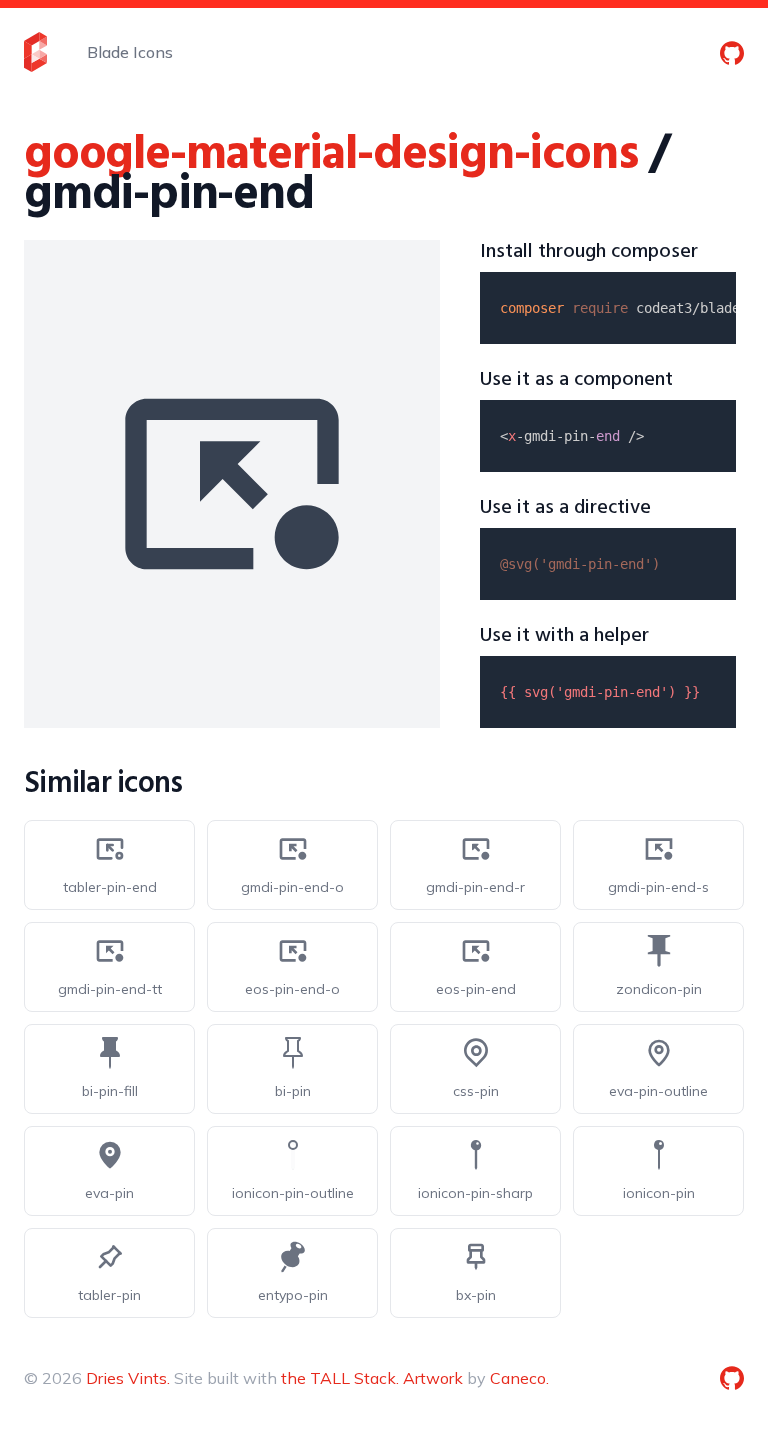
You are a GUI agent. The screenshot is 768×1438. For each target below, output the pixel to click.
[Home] (35, 52)
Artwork (433, 1378)
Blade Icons (130, 52)
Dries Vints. (128, 1378)
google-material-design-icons (330, 155)
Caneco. (519, 1378)
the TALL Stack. (340, 1378)
